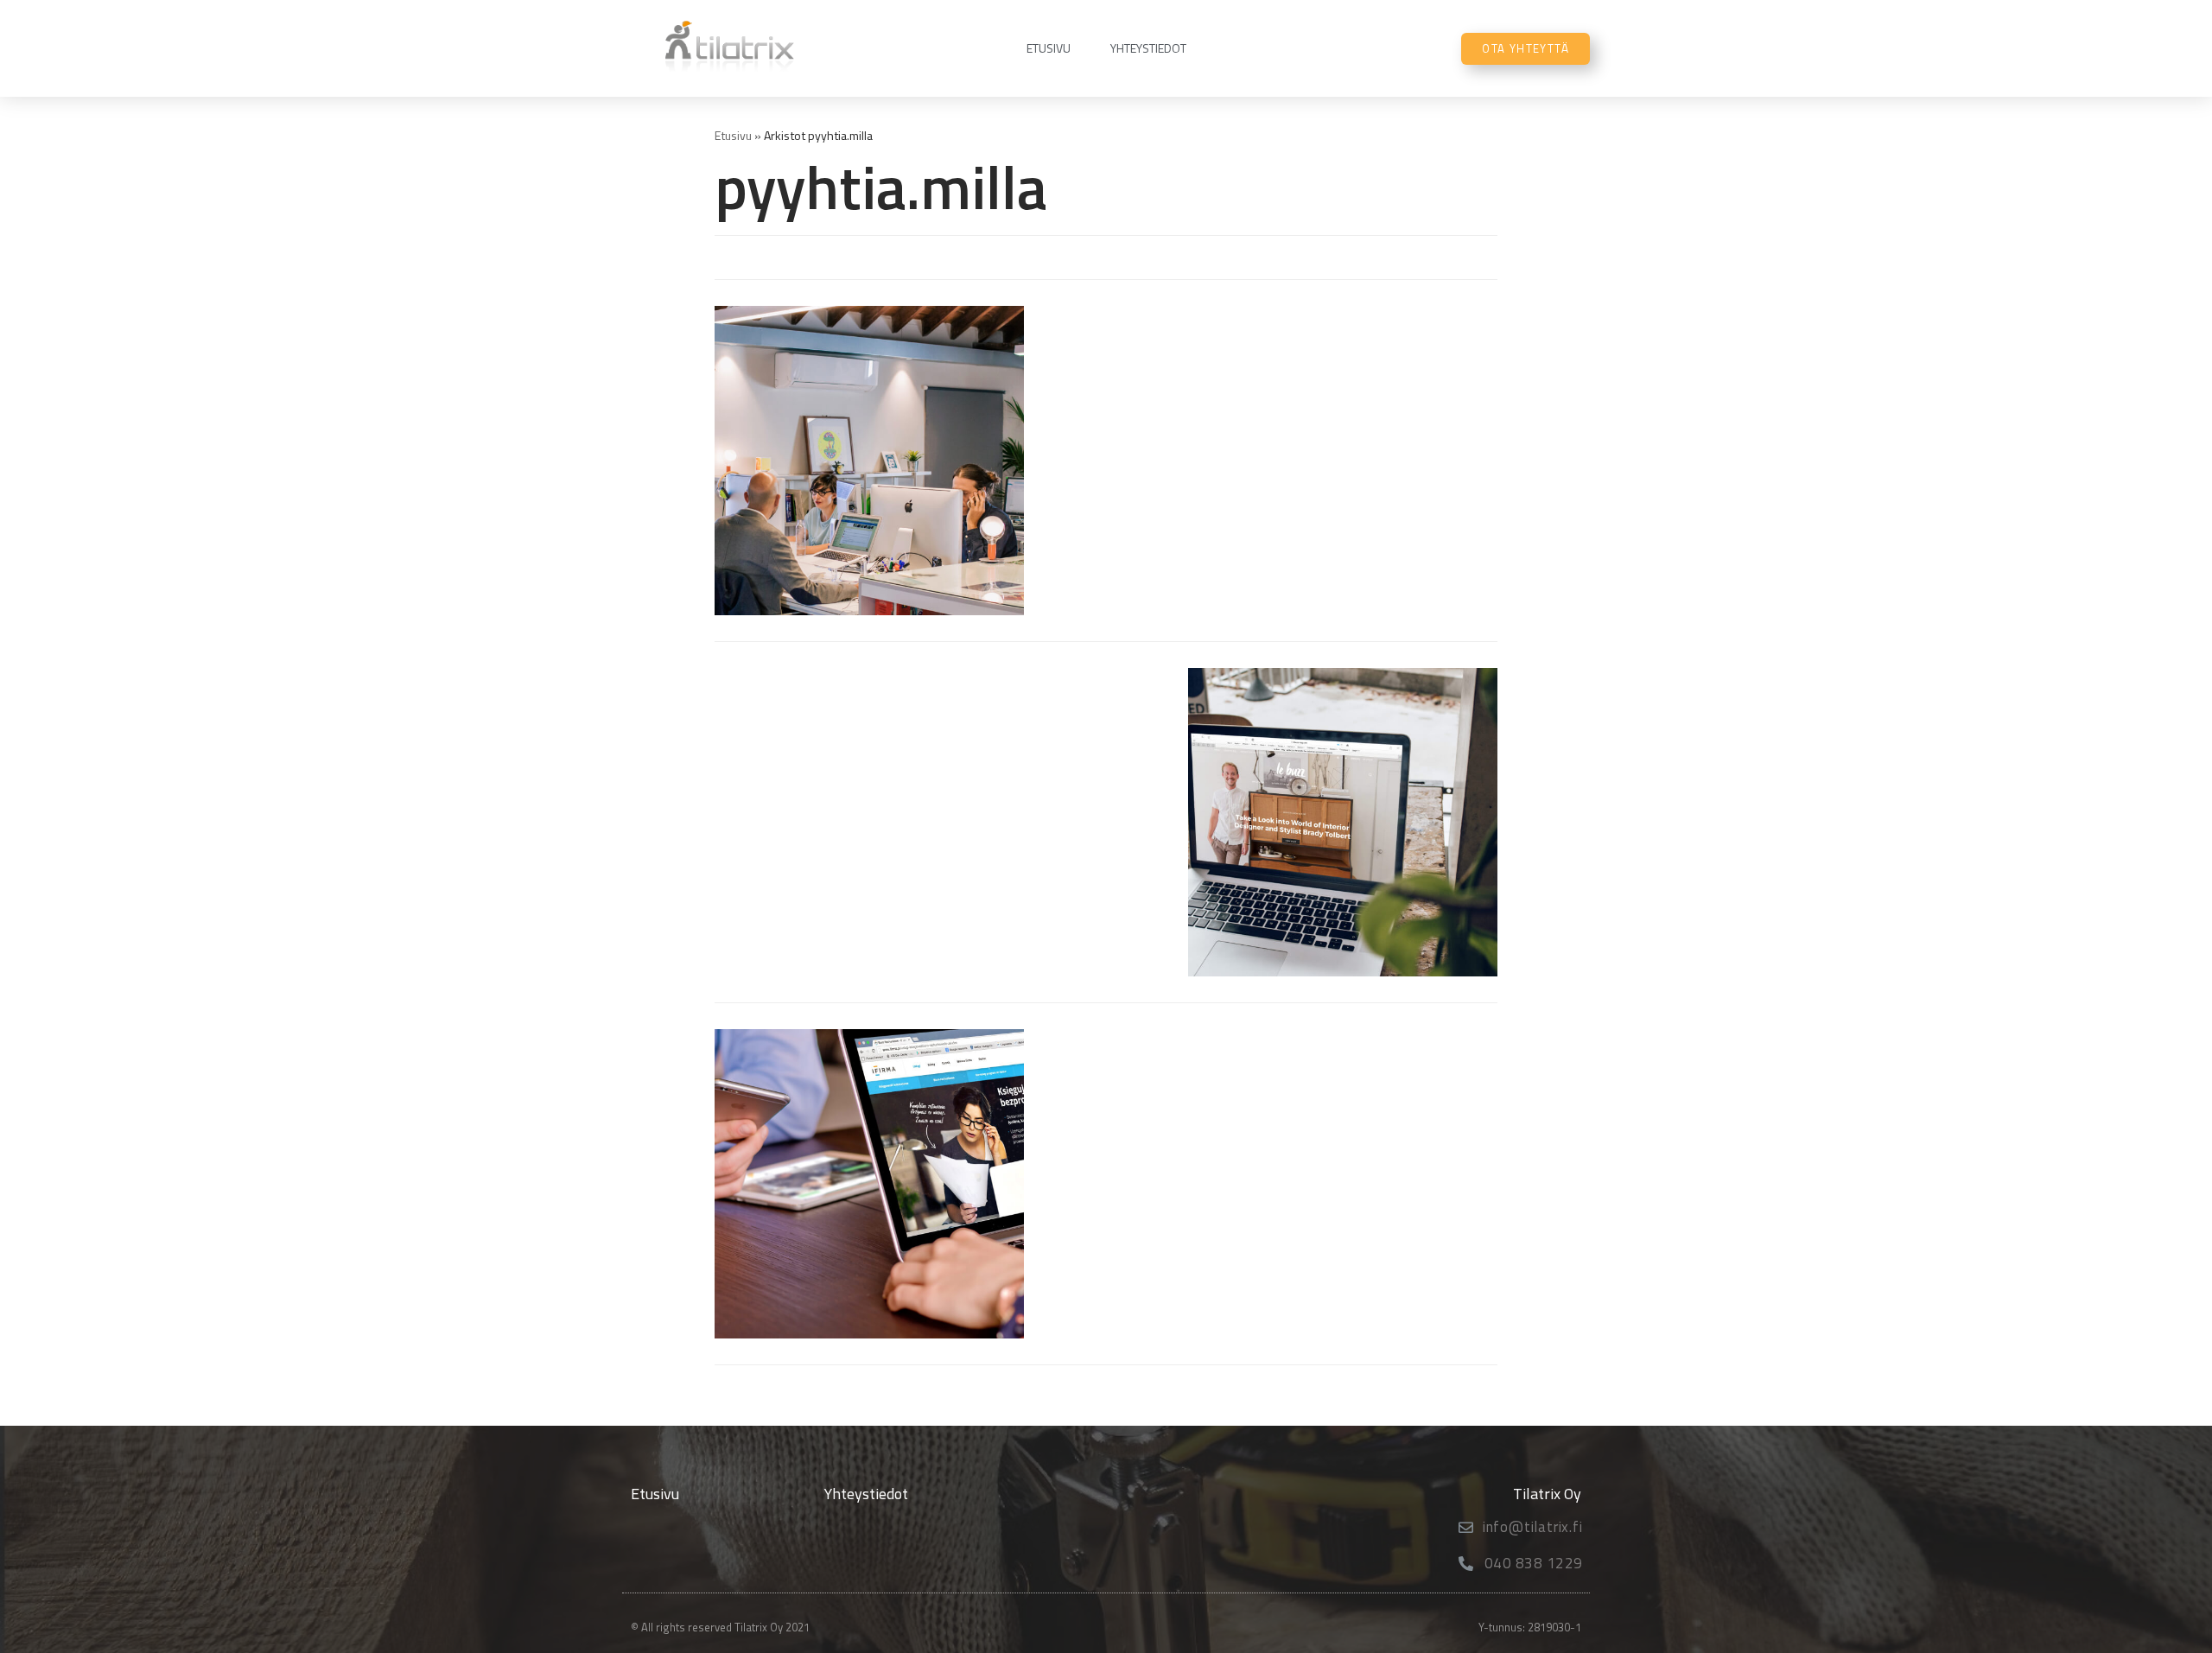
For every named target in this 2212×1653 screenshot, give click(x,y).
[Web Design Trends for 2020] (1343, 823)
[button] (1526, 49)
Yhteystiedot (1148, 48)
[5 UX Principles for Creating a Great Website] (869, 1184)
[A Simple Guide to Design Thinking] (869, 461)
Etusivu (1049, 48)
